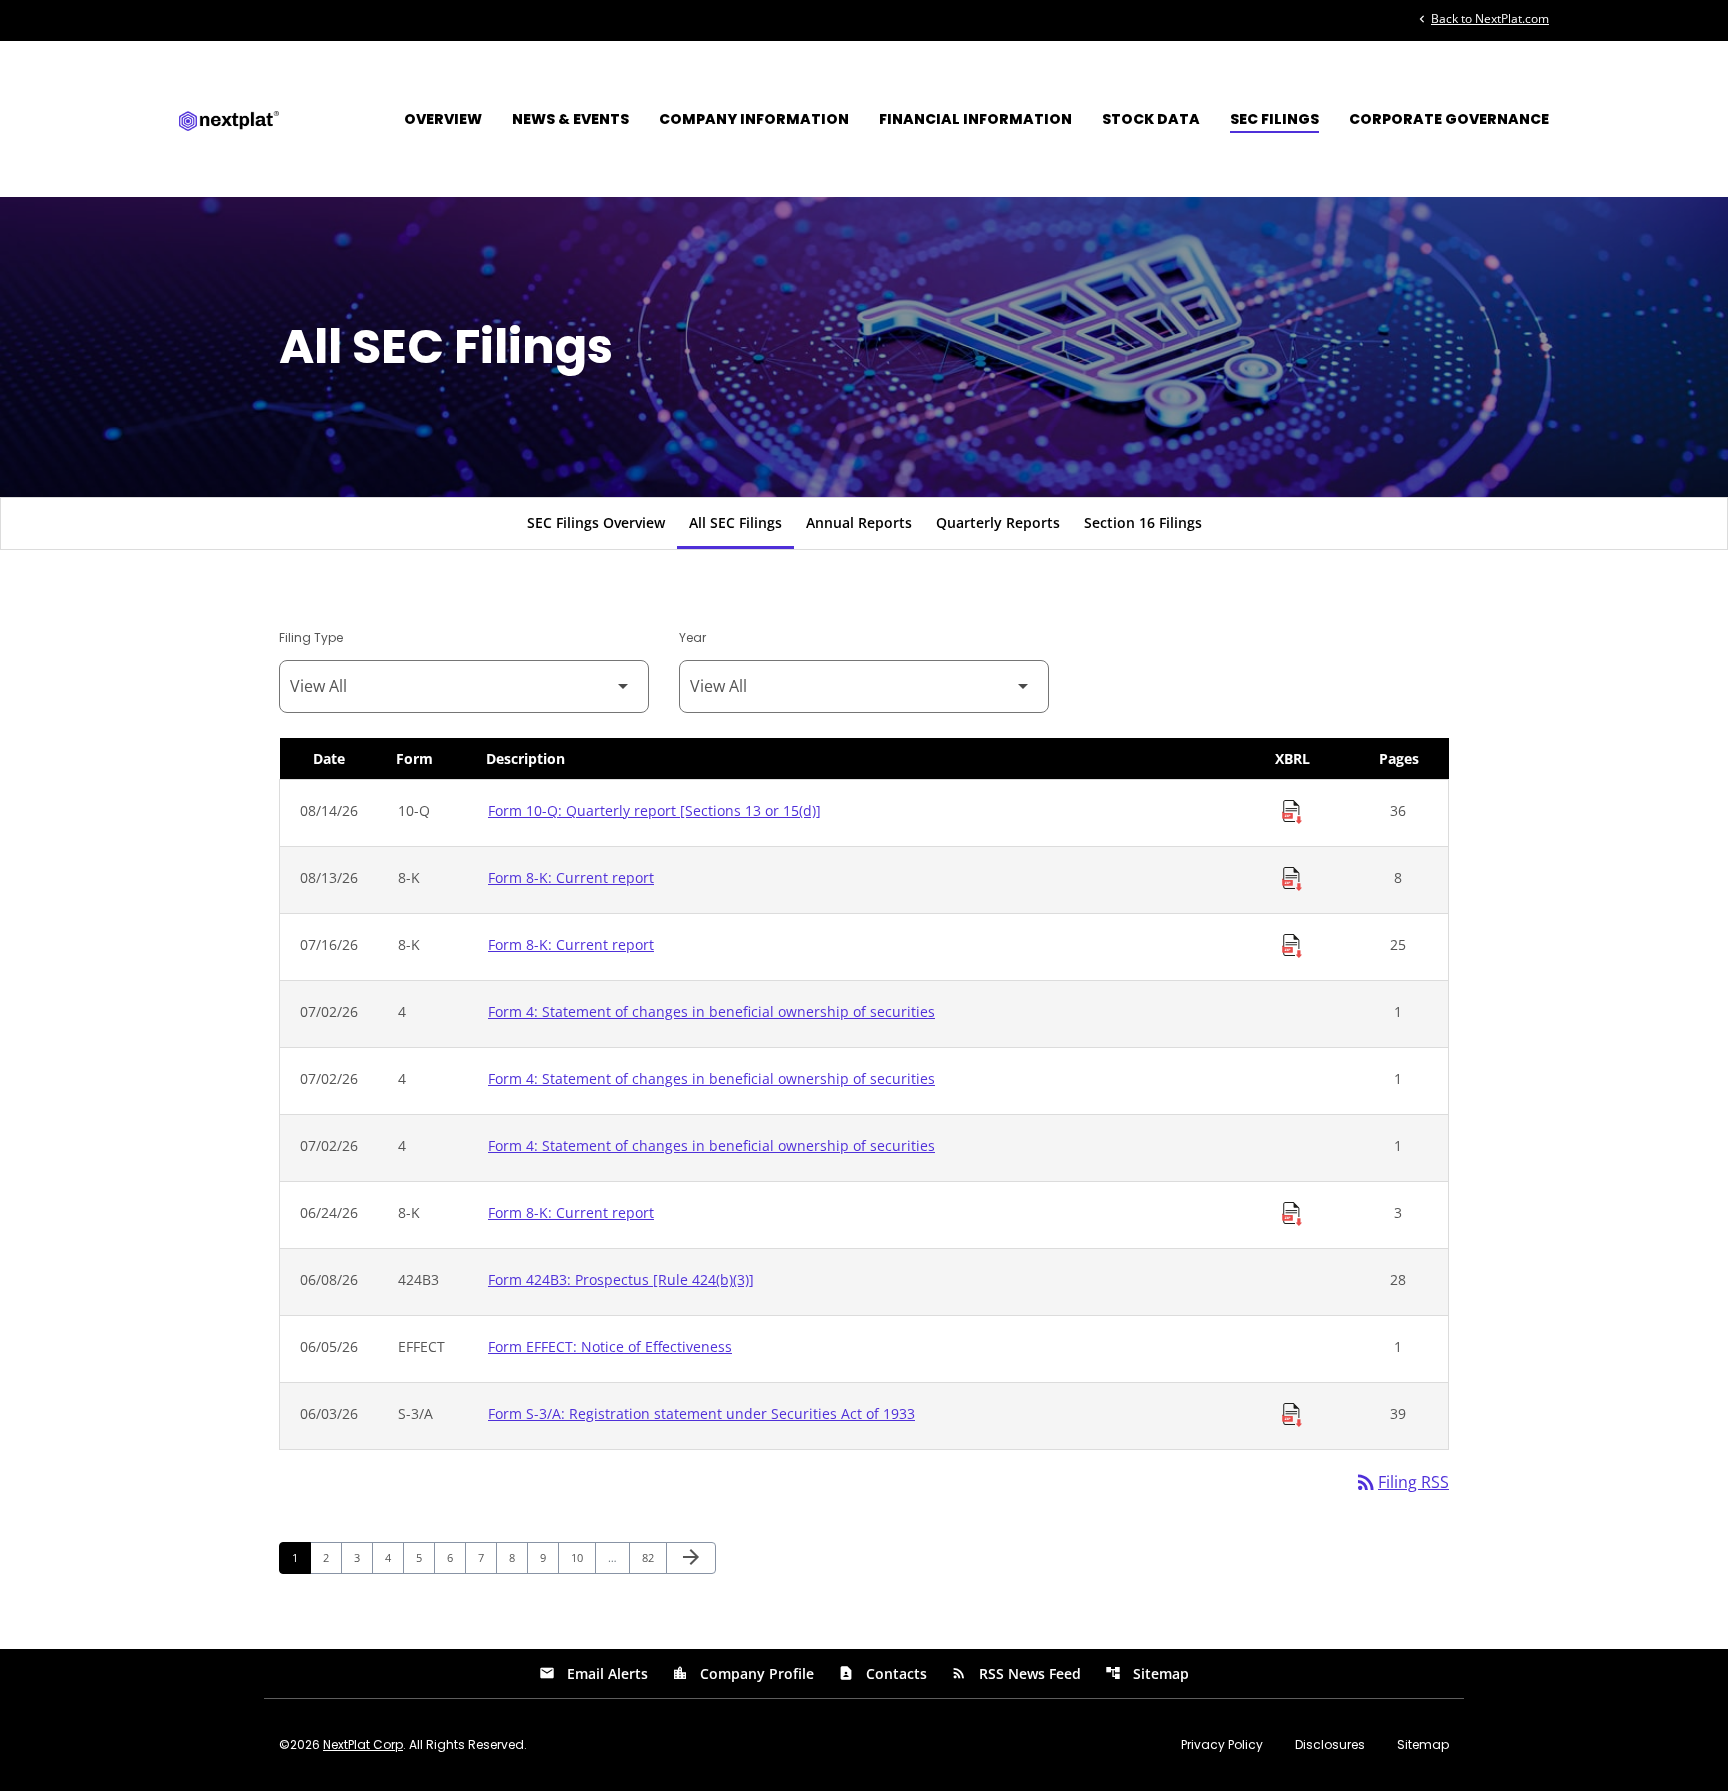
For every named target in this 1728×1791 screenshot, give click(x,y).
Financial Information (975, 119)
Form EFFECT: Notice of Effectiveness (610, 1346)
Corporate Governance (1449, 119)
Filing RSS (1401, 1482)
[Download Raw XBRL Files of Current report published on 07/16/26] (1292, 946)
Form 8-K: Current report (571, 877)
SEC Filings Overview (596, 522)
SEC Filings (1274, 119)
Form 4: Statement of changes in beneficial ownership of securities (711, 1011)
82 (653, 1557)
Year (692, 637)
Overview (443, 119)
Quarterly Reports (998, 522)
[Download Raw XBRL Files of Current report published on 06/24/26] (1292, 1214)
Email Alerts (593, 1673)
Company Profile (743, 1673)
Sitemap (1147, 1673)
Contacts (882, 1673)
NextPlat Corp (363, 1744)
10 (582, 1557)
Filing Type (311, 637)
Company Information (754, 119)
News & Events (570, 119)
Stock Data (1151, 119)
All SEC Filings (735, 522)
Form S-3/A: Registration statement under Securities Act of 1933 (701, 1413)
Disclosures (1330, 1745)
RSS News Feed (1016, 1673)
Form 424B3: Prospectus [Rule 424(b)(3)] (621, 1279)
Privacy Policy (1222, 1745)
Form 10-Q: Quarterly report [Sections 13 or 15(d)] (654, 810)
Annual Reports (859, 522)
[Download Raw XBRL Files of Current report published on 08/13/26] (1292, 879)
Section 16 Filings (1143, 522)
